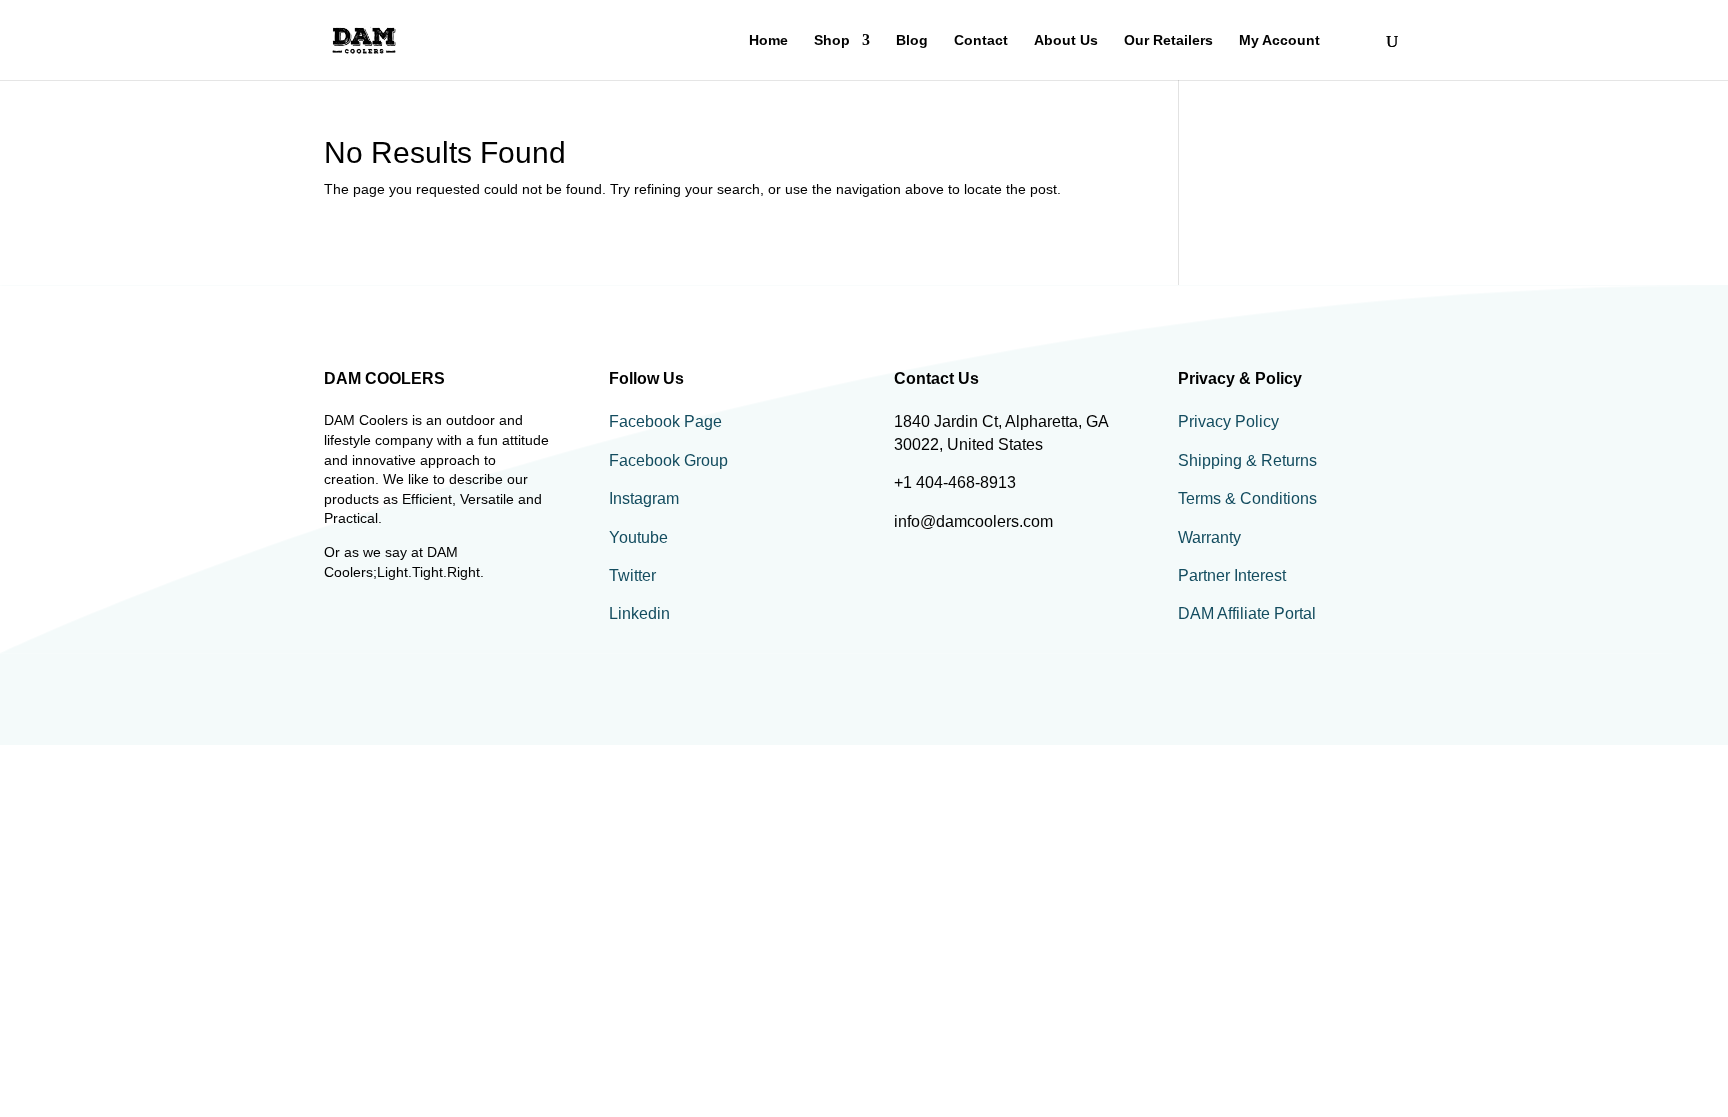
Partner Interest (1232, 575)
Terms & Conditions (1247, 498)
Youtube (638, 537)
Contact (981, 40)
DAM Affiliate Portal (1247, 613)
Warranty (1209, 537)
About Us (1066, 40)
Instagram (644, 498)
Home (768, 40)
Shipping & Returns (1247, 460)
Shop (832, 40)
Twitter (632, 575)
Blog (912, 40)
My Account (1279, 40)
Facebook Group (668, 460)
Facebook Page (665, 421)
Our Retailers (1168, 40)
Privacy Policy (1228, 421)
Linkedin (639, 613)
